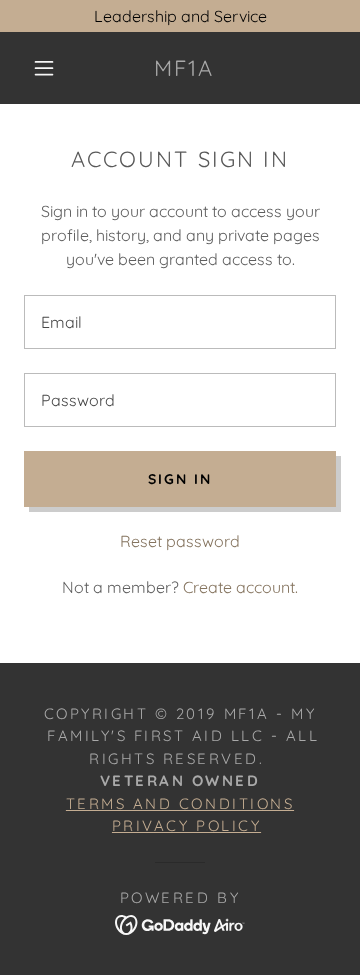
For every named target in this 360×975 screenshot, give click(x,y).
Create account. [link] (240, 587)
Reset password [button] (180, 541)
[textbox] (180, 322)
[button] (44, 68)
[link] (184, 68)
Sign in (180, 479)
